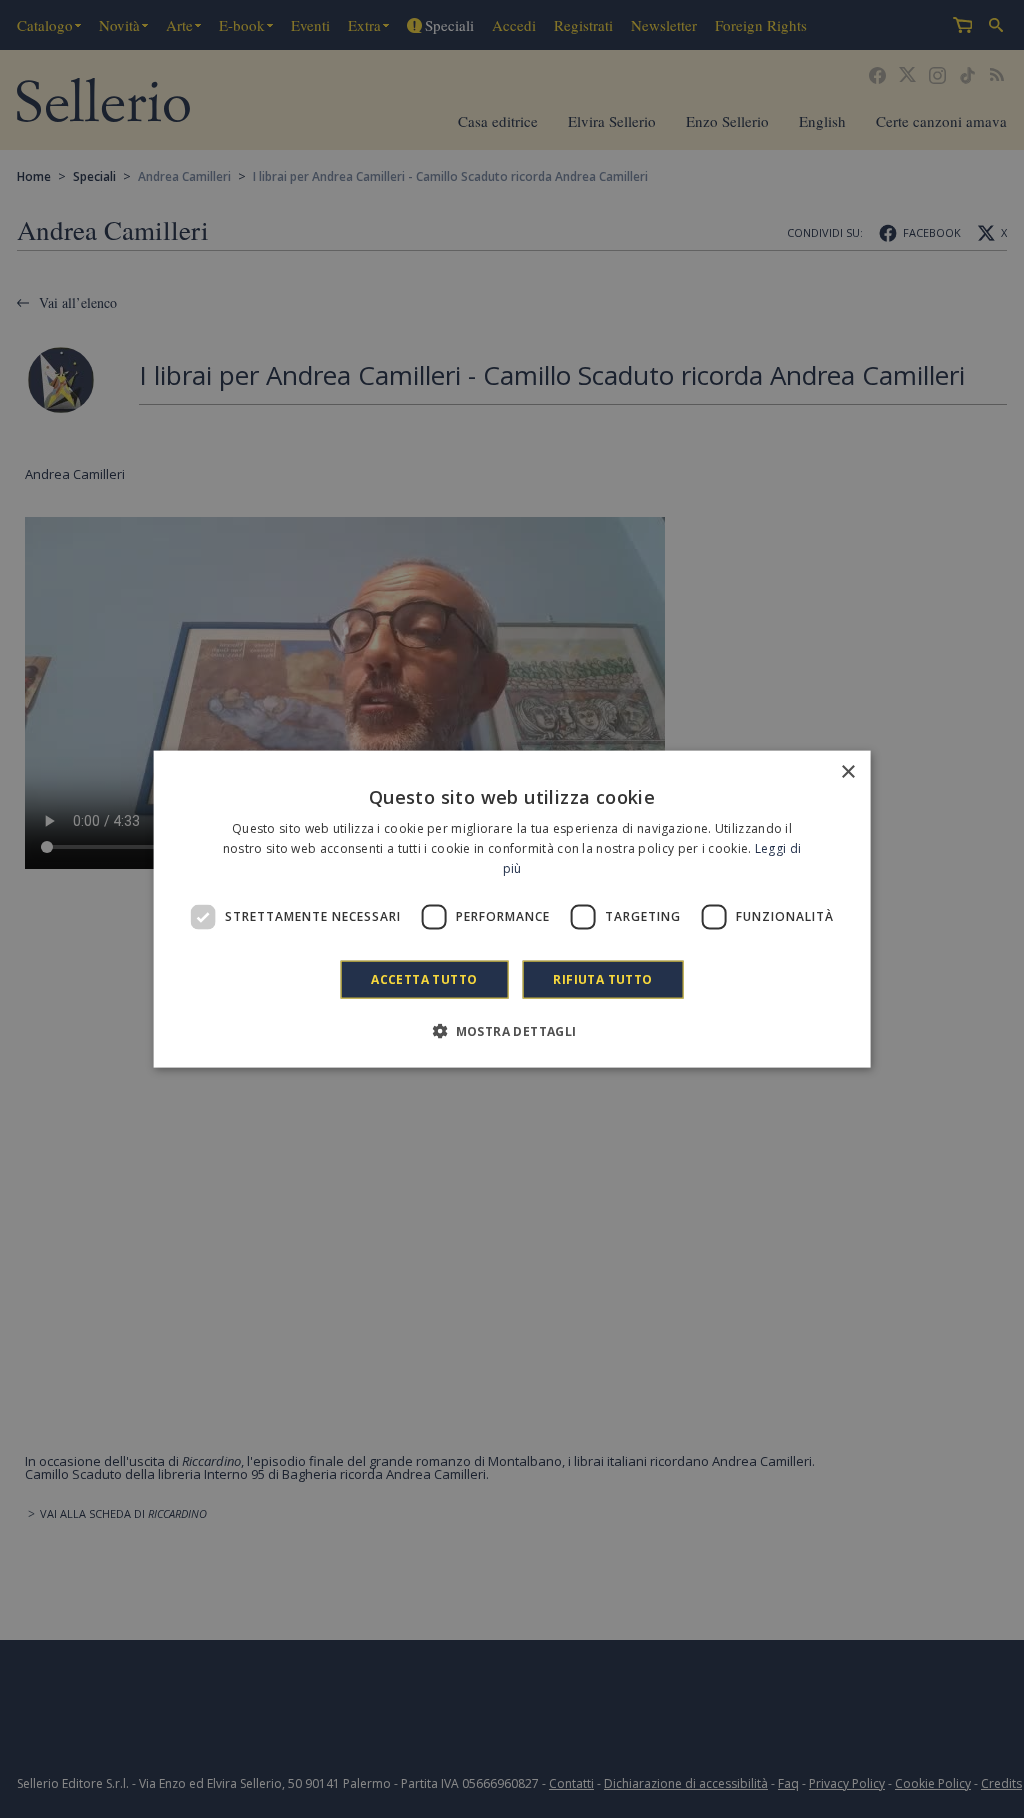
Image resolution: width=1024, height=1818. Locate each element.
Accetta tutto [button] (424, 978)
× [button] (847, 772)
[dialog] (512, 909)
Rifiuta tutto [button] (602, 978)
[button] (511, 1030)
